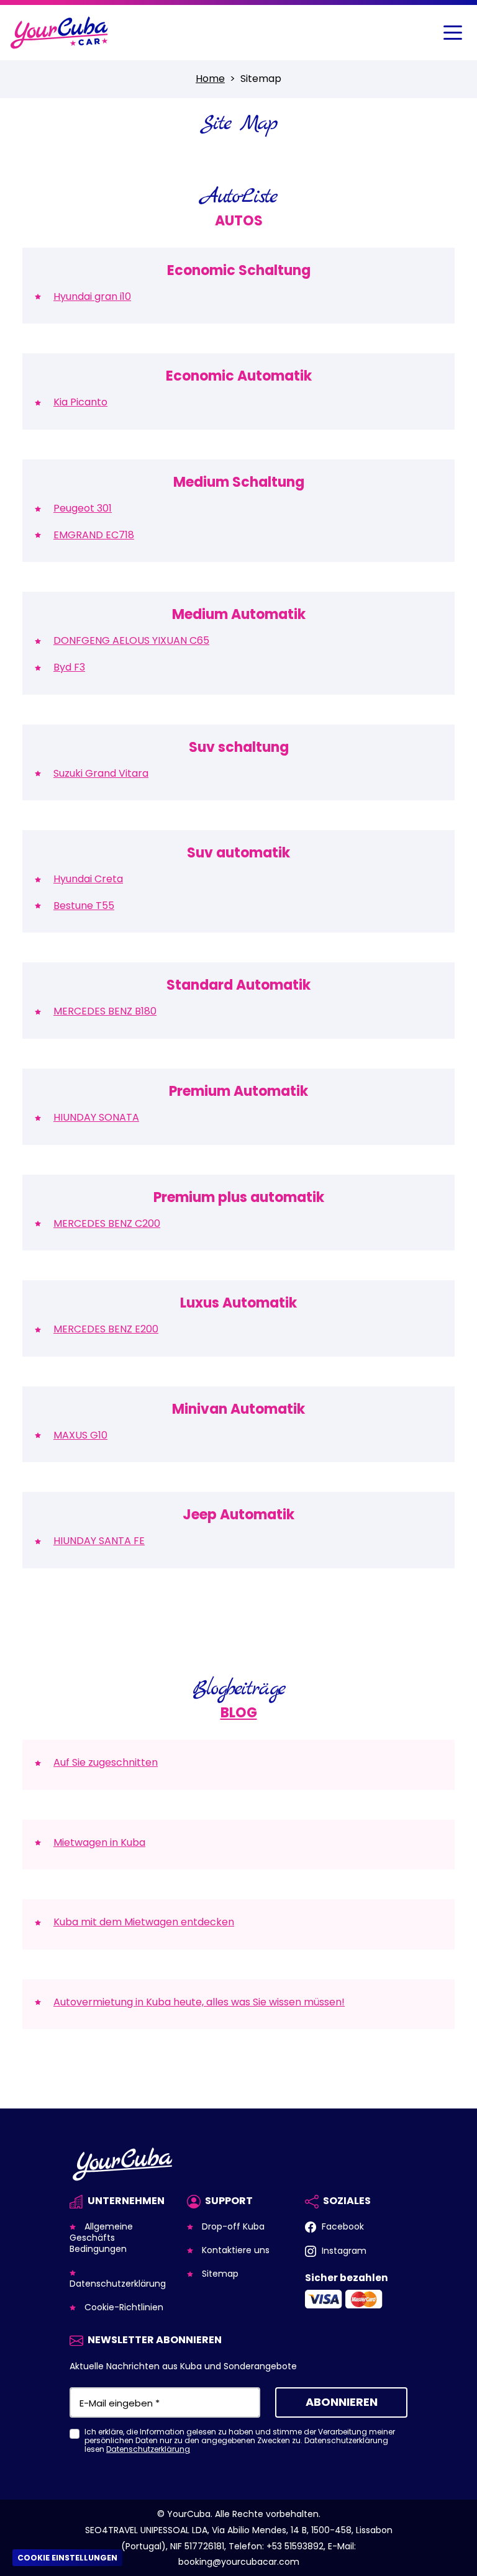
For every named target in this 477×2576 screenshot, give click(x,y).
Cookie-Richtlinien (123, 2307)
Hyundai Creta (88, 879)
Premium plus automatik (239, 1197)
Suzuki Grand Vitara (101, 773)
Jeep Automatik (238, 1515)
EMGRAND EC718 (94, 535)
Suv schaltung (239, 747)
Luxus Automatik (238, 1303)
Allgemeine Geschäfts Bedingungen (101, 2238)
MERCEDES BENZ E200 (106, 1329)
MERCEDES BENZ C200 (107, 1223)
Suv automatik (238, 853)
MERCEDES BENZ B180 (105, 1011)
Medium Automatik (239, 614)
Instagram (343, 2251)
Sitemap (219, 2274)
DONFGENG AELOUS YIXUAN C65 (131, 640)
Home (210, 79)
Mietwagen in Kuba (99, 1842)
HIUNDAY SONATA (96, 1117)
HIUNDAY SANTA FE (99, 1541)
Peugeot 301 (83, 508)
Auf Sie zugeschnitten (106, 1762)
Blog (239, 1713)
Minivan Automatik (238, 1409)
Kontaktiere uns (234, 2250)
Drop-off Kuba (232, 2226)
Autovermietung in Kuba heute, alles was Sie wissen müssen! (199, 2002)
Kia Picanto (80, 402)
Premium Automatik (238, 1091)
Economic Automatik (239, 376)
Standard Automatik (238, 985)
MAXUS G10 (80, 1435)
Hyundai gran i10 (92, 296)
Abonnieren (342, 2402)
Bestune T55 (84, 906)
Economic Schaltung (239, 270)
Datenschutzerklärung (118, 2284)
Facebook (342, 2226)
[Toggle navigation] (453, 33)
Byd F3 (69, 667)
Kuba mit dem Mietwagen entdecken (144, 1922)
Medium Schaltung (239, 482)
